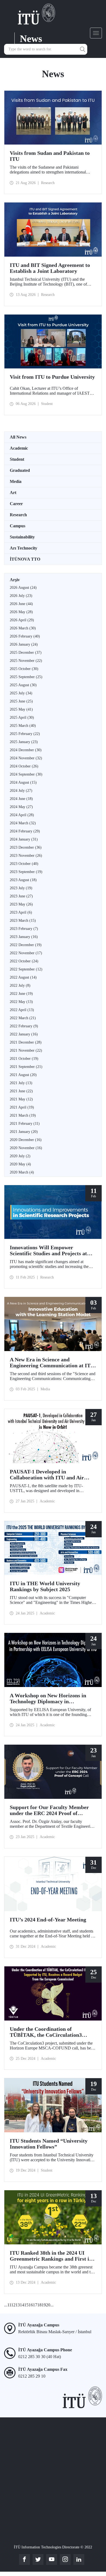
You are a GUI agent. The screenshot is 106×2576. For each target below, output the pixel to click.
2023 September (26, 872)
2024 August (23, 782)
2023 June (21, 896)
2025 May (21, 709)
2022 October (24, 961)
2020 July (20, 1156)
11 (9, 2305)
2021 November (26, 1050)
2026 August (23, 588)
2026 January (24, 644)
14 (22, 2305)
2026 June (21, 604)
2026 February (25, 636)
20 (48, 2305)
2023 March (23, 921)
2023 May (21, 904)
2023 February (24, 929)
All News (18, 437)
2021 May (21, 1099)
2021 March (23, 1115)
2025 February (25, 734)
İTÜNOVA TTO (25, 559)
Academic (19, 448)
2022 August (23, 977)
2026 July (21, 596)
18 (39, 2305)
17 (35, 2305)
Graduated (20, 470)
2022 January (24, 1034)
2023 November (26, 856)
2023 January (24, 937)
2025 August (23, 685)
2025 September (26, 677)
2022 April (22, 1010)
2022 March (23, 1018)
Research (18, 515)
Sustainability (22, 537)
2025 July (21, 693)
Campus (18, 526)
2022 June (21, 994)
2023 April (21, 912)
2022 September (26, 969)
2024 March (23, 823)
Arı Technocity (24, 548)
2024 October (24, 766)
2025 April (22, 717)
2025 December (26, 653)
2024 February (25, 831)
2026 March (23, 628)
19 (44, 2305)
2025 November (26, 661)
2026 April (22, 620)
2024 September (26, 774)
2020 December (26, 1140)
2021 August (23, 1075)
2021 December (26, 1042)
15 (26, 2305)
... (6, 2305)
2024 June (21, 799)
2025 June (21, 701)
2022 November (26, 953)
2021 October (24, 1059)
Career (16, 504)
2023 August (23, 880)
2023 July (21, 888)
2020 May (20, 1164)
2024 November (26, 758)
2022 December (26, 945)
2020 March (22, 1172)
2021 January (24, 1132)
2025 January (24, 742)
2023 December (26, 847)
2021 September (26, 1067)
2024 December (26, 750)
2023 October (24, 864)
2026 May (21, 612)
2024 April (22, 815)
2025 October (24, 669)
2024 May (21, 807)
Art (13, 493)
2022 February (24, 1026)
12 (13, 2305)
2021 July (21, 1083)
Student (17, 459)
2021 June (21, 1091)
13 (18, 2305)
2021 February (25, 1124)
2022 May (21, 1002)
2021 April (22, 1107)
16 (31, 2305)
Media (16, 481)
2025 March (23, 726)
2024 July (21, 791)
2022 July (20, 985)
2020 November (26, 1148)
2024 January (24, 839)
